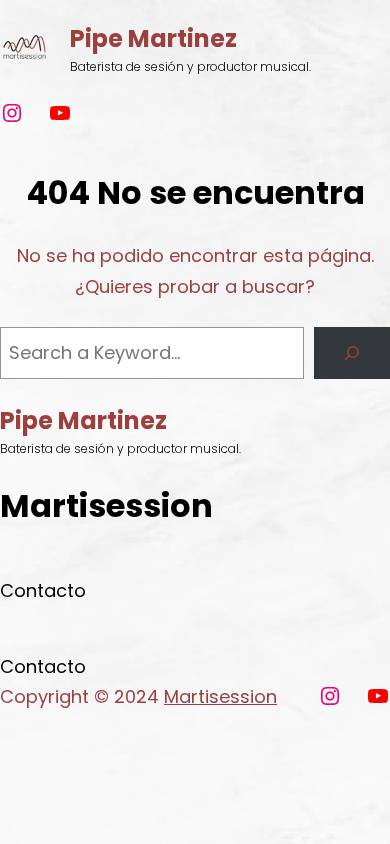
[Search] (352, 353)
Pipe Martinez (153, 38)
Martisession (220, 696)
